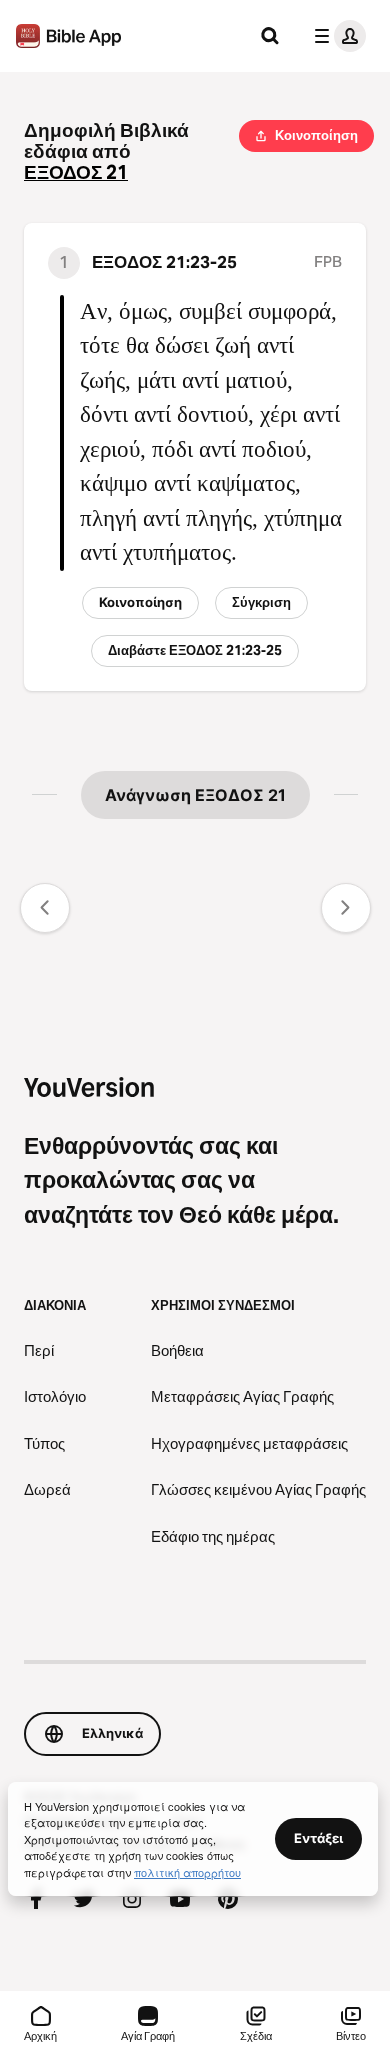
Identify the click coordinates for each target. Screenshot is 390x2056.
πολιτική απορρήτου (187, 1872)
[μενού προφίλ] (336, 36)
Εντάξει (318, 1838)
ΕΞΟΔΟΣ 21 (76, 172)
